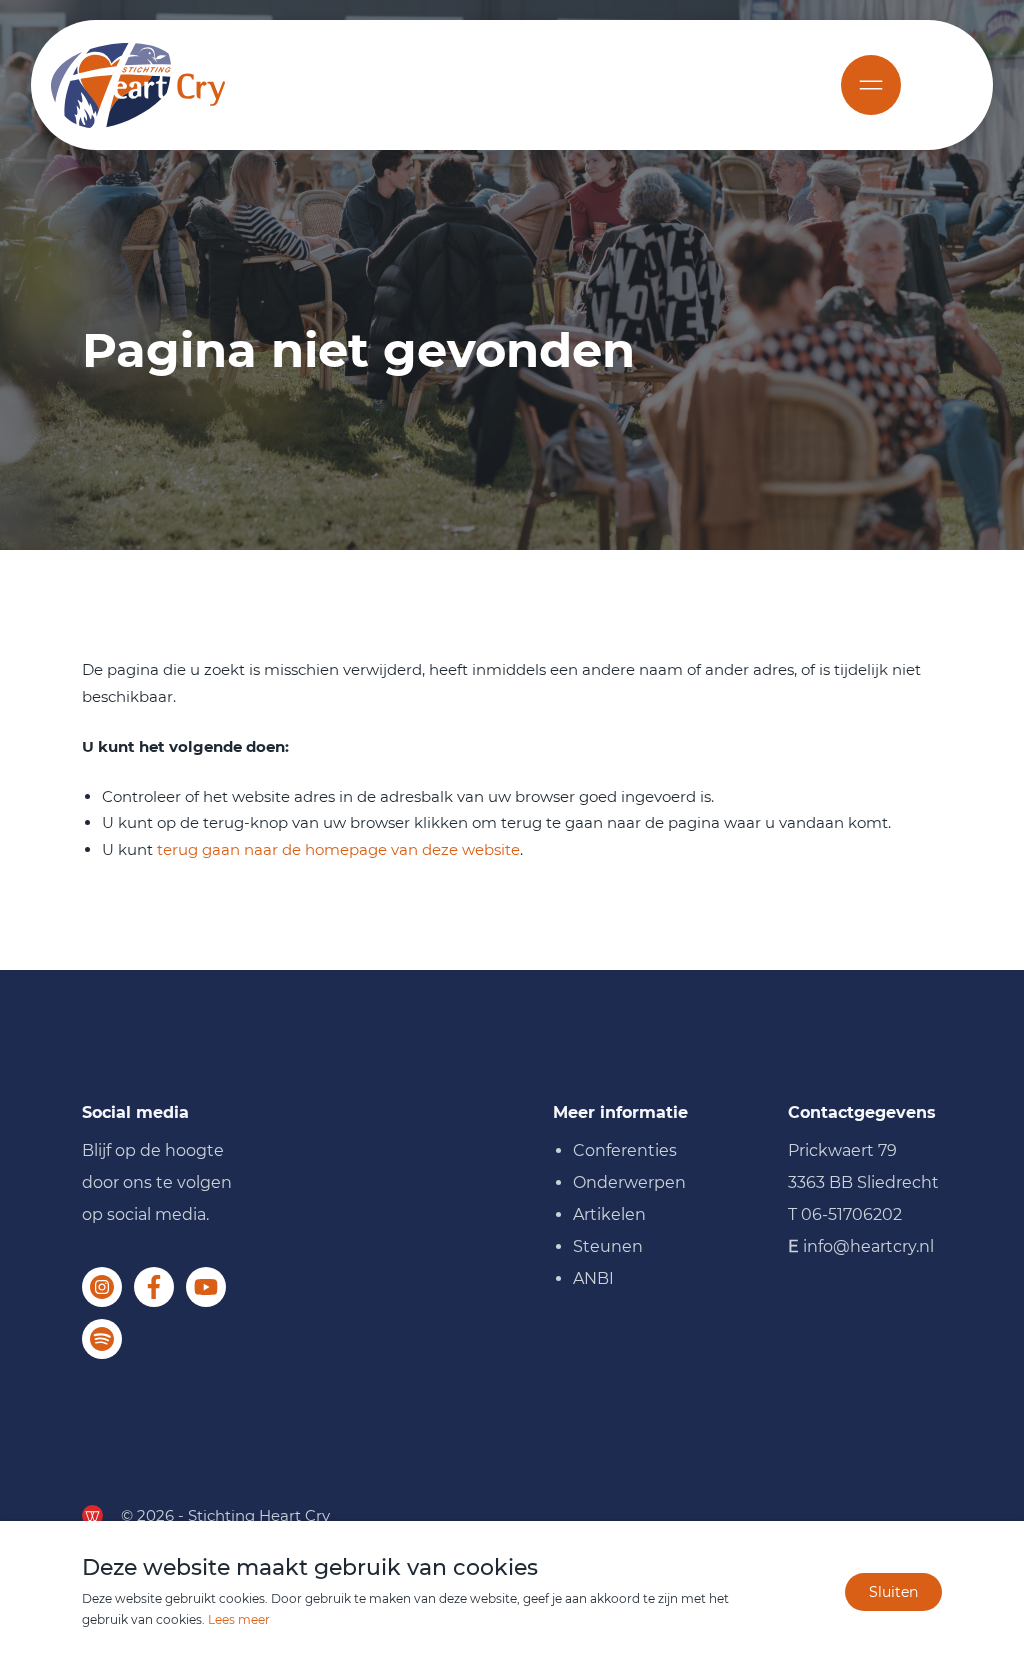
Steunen (608, 1246)
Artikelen (609, 1214)
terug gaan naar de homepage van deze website (338, 849)
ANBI (593, 1278)
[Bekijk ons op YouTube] (206, 1287)
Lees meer (239, 1619)
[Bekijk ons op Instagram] (102, 1287)
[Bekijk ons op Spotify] (102, 1339)
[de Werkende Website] (92, 1515)
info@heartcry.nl (868, 1246)
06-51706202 (851, 1214)
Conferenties (625, 1150)
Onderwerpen (629, 1182)
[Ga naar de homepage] (138, 85)
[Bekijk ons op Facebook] (154, 1287)
